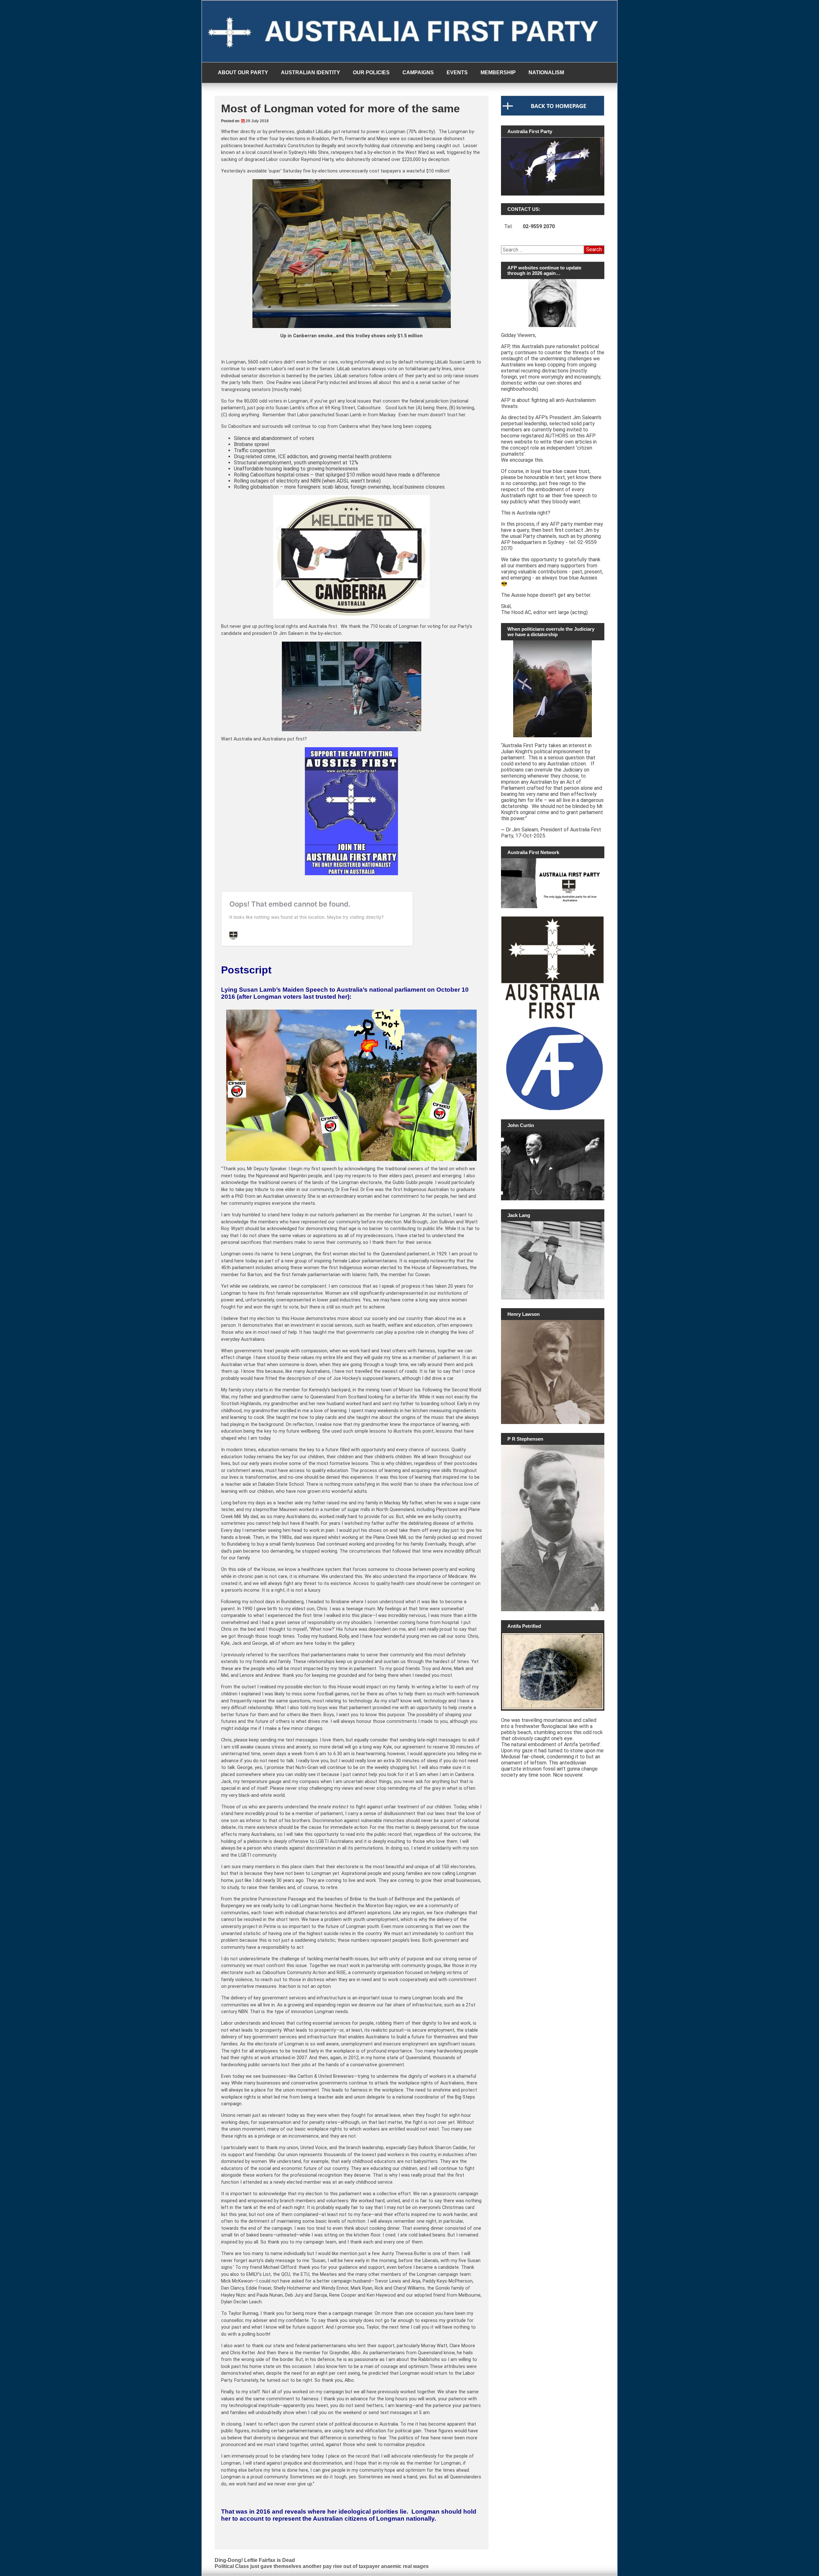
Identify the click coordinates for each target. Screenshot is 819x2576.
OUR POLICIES (371, 72)
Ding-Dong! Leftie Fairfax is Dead (255, 2560)
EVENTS (457, 72)
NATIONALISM (546, 72)
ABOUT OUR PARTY (243, 72)
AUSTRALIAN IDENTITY (310, 72)
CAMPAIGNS (418, 72)
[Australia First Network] (553, 883)
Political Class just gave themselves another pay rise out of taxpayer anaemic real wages (322, 2566)
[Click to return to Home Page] (553, 114)
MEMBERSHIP (498, 72)
